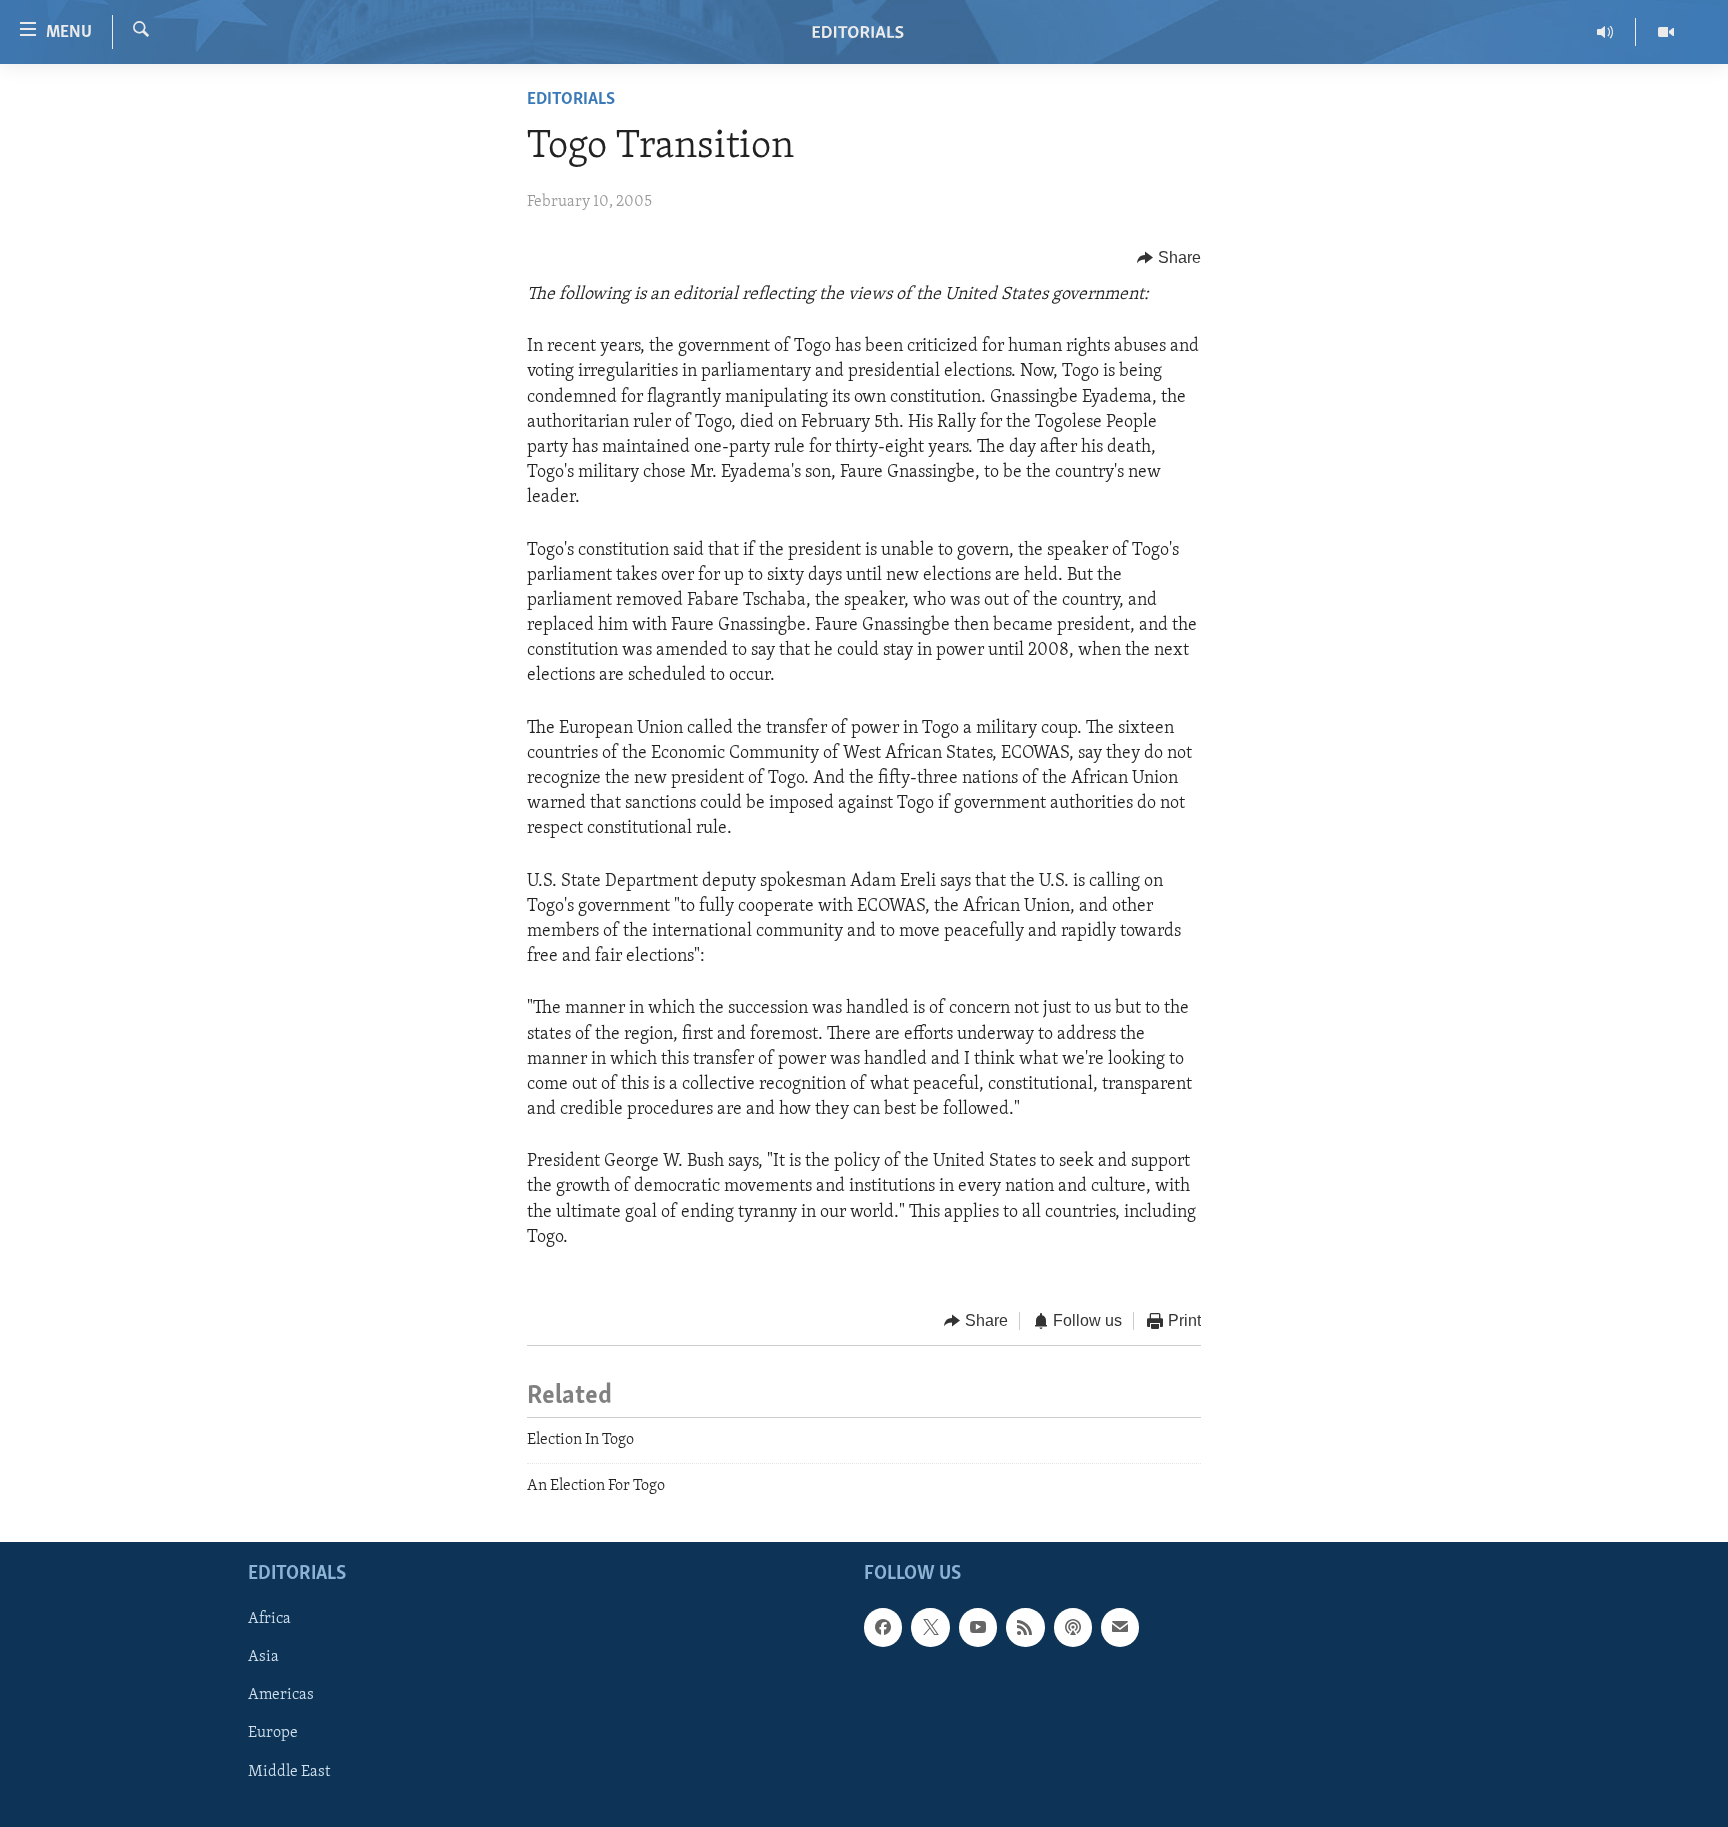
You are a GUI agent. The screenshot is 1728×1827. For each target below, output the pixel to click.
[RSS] (1025, 1628)
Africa (269, 1620)
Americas (281, 1696)
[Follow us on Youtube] (978, 1628)
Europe (273, 1734)
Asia (263, 1658)
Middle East (289, 1772)
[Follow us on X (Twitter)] (930, 1628)
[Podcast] (1073, 1628)
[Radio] (1605, 32)
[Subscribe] (1120, 1628)
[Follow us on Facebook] (883, 1628)
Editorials (571, 100)
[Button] (1169, 258)
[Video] (1666, 32)
